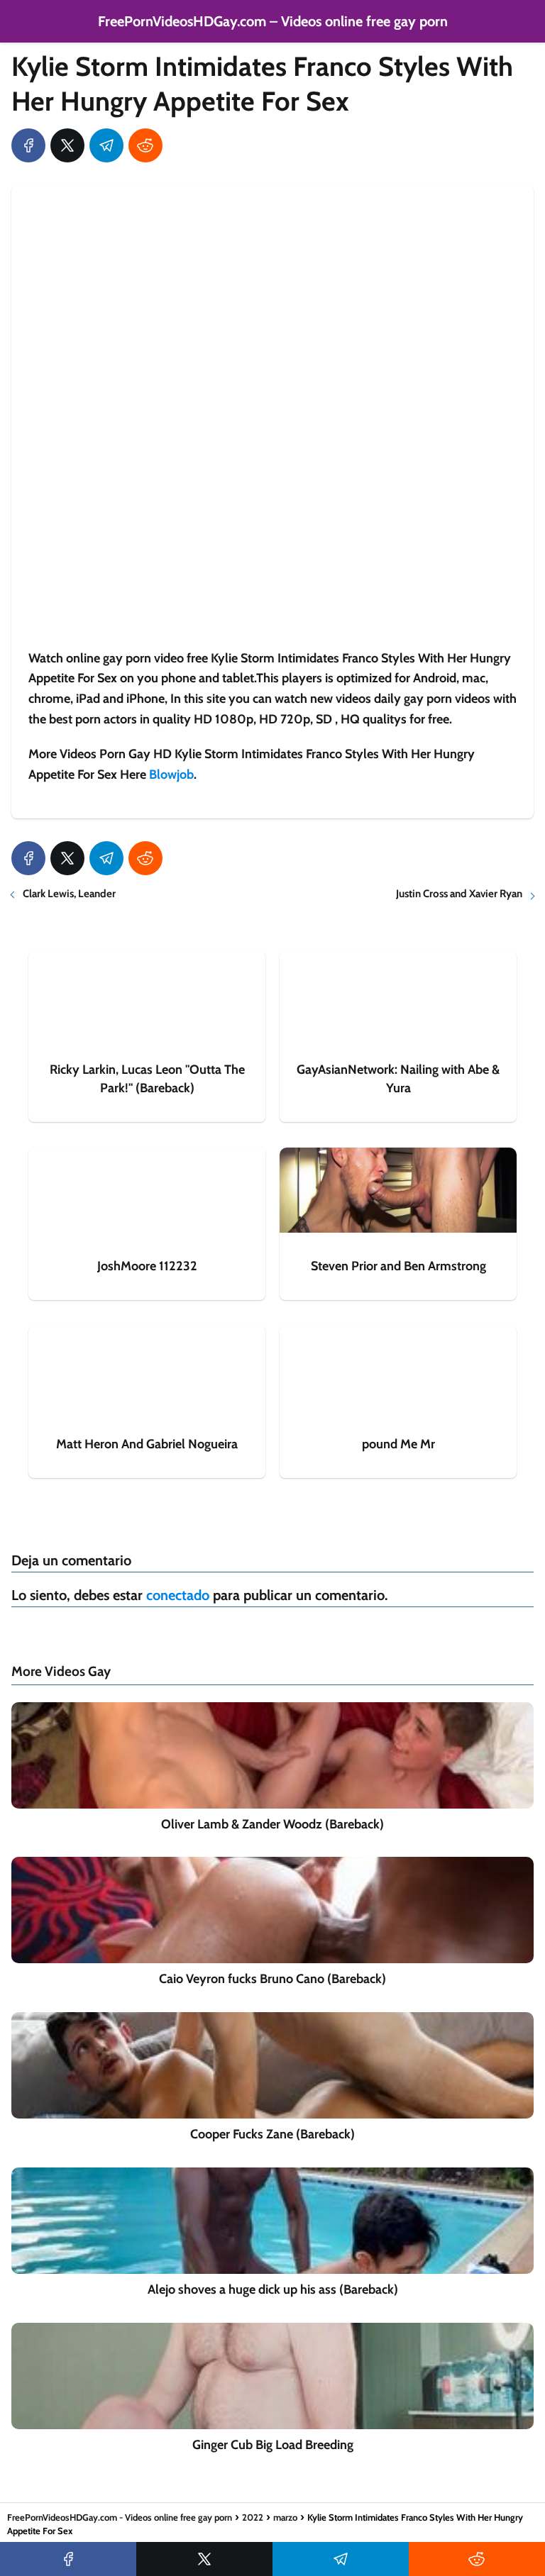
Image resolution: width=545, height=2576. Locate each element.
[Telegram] (106, 145)
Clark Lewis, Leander (69, 894)
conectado (178, 1595)
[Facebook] (28, 145)
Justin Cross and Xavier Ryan (459, 894)
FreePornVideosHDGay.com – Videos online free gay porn (273, 21)
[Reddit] (145, 145)
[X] (67, 145)
